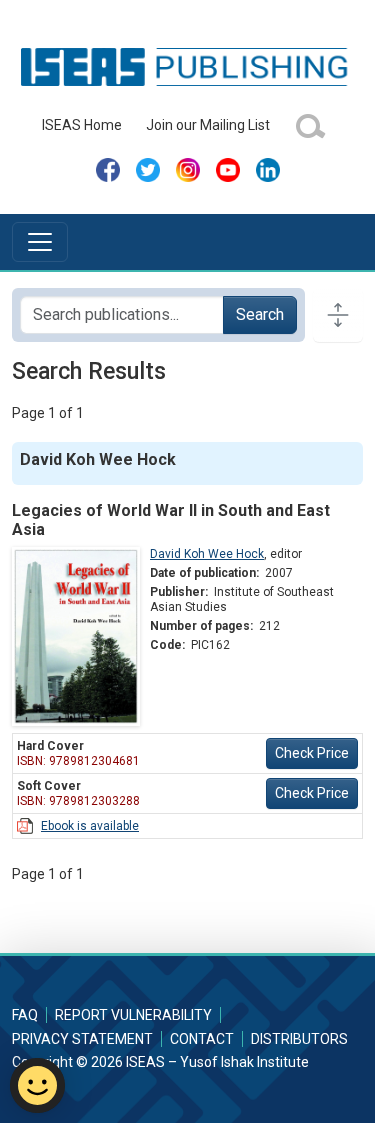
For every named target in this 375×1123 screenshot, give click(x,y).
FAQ (25, 1015)
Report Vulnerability (133, 1015)
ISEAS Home (82, 125)
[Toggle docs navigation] (338, 315)
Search (260, 314)
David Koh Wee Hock (207, 554)
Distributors (299, 1039)
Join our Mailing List (208, 125)
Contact (202, 1039)
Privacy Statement (82, 1039)
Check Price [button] (312, 753)
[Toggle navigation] (40, 242)
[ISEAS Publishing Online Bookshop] (187, 66)
